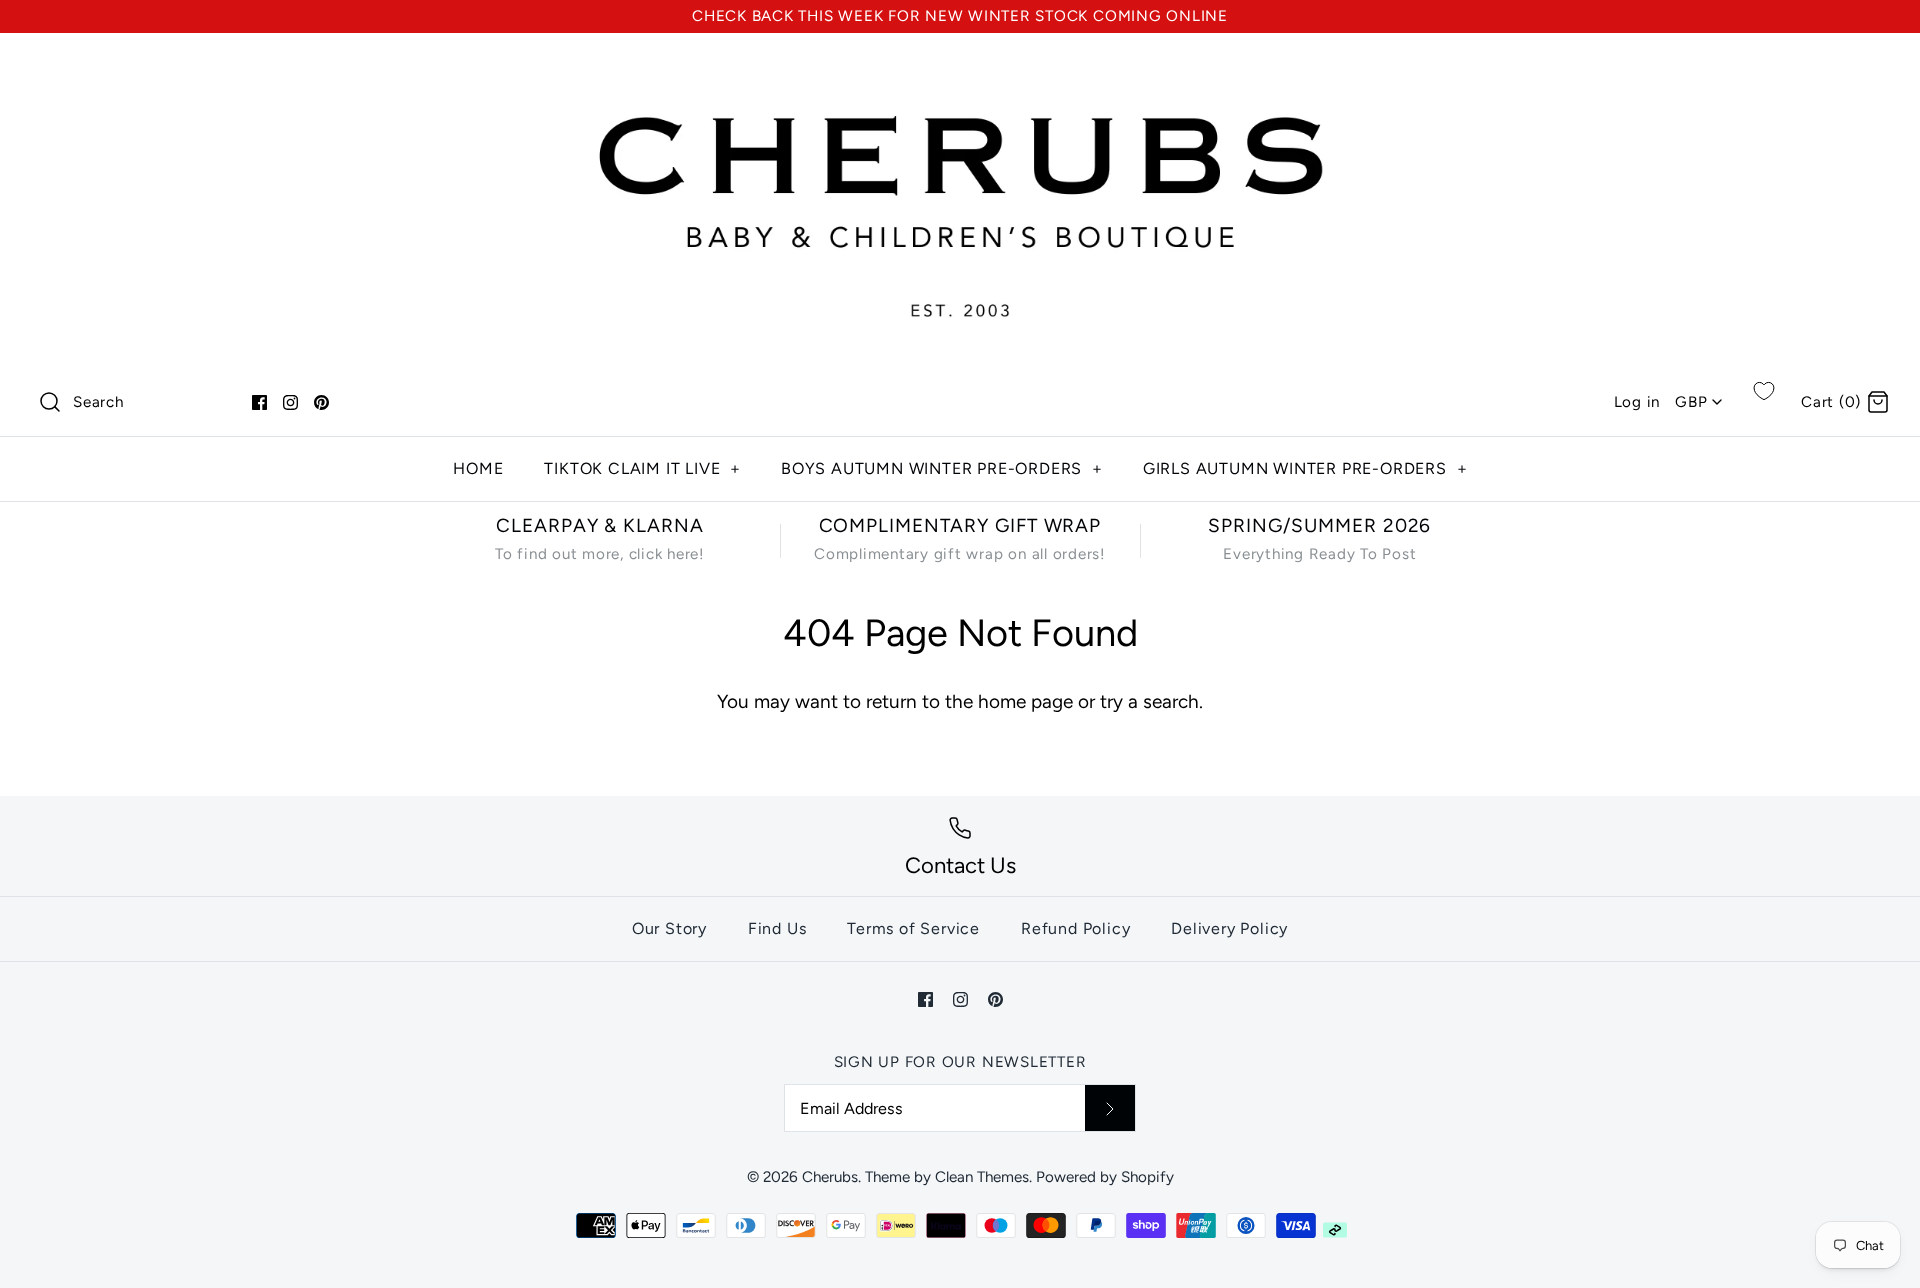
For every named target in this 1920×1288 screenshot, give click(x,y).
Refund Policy (1075, 928)
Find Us (777, 928)
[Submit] (1110, 1108)
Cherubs (830, 1177)
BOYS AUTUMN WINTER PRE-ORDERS (942, 468)
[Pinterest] (321, 402)
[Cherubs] (960, 67)
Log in (1637, 402)
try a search (1149, 701)
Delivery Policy (1229, 928)
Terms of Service (913, 928)
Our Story (669, 928)
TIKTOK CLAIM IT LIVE (642, 468)
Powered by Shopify (1105, 1177)
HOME (478, 468)
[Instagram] (290, 402)
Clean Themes (982, 1177)
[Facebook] (259, 402)
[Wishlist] (1764, 391)
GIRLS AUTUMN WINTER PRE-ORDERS (1305, 468)
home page (1025, 701)
